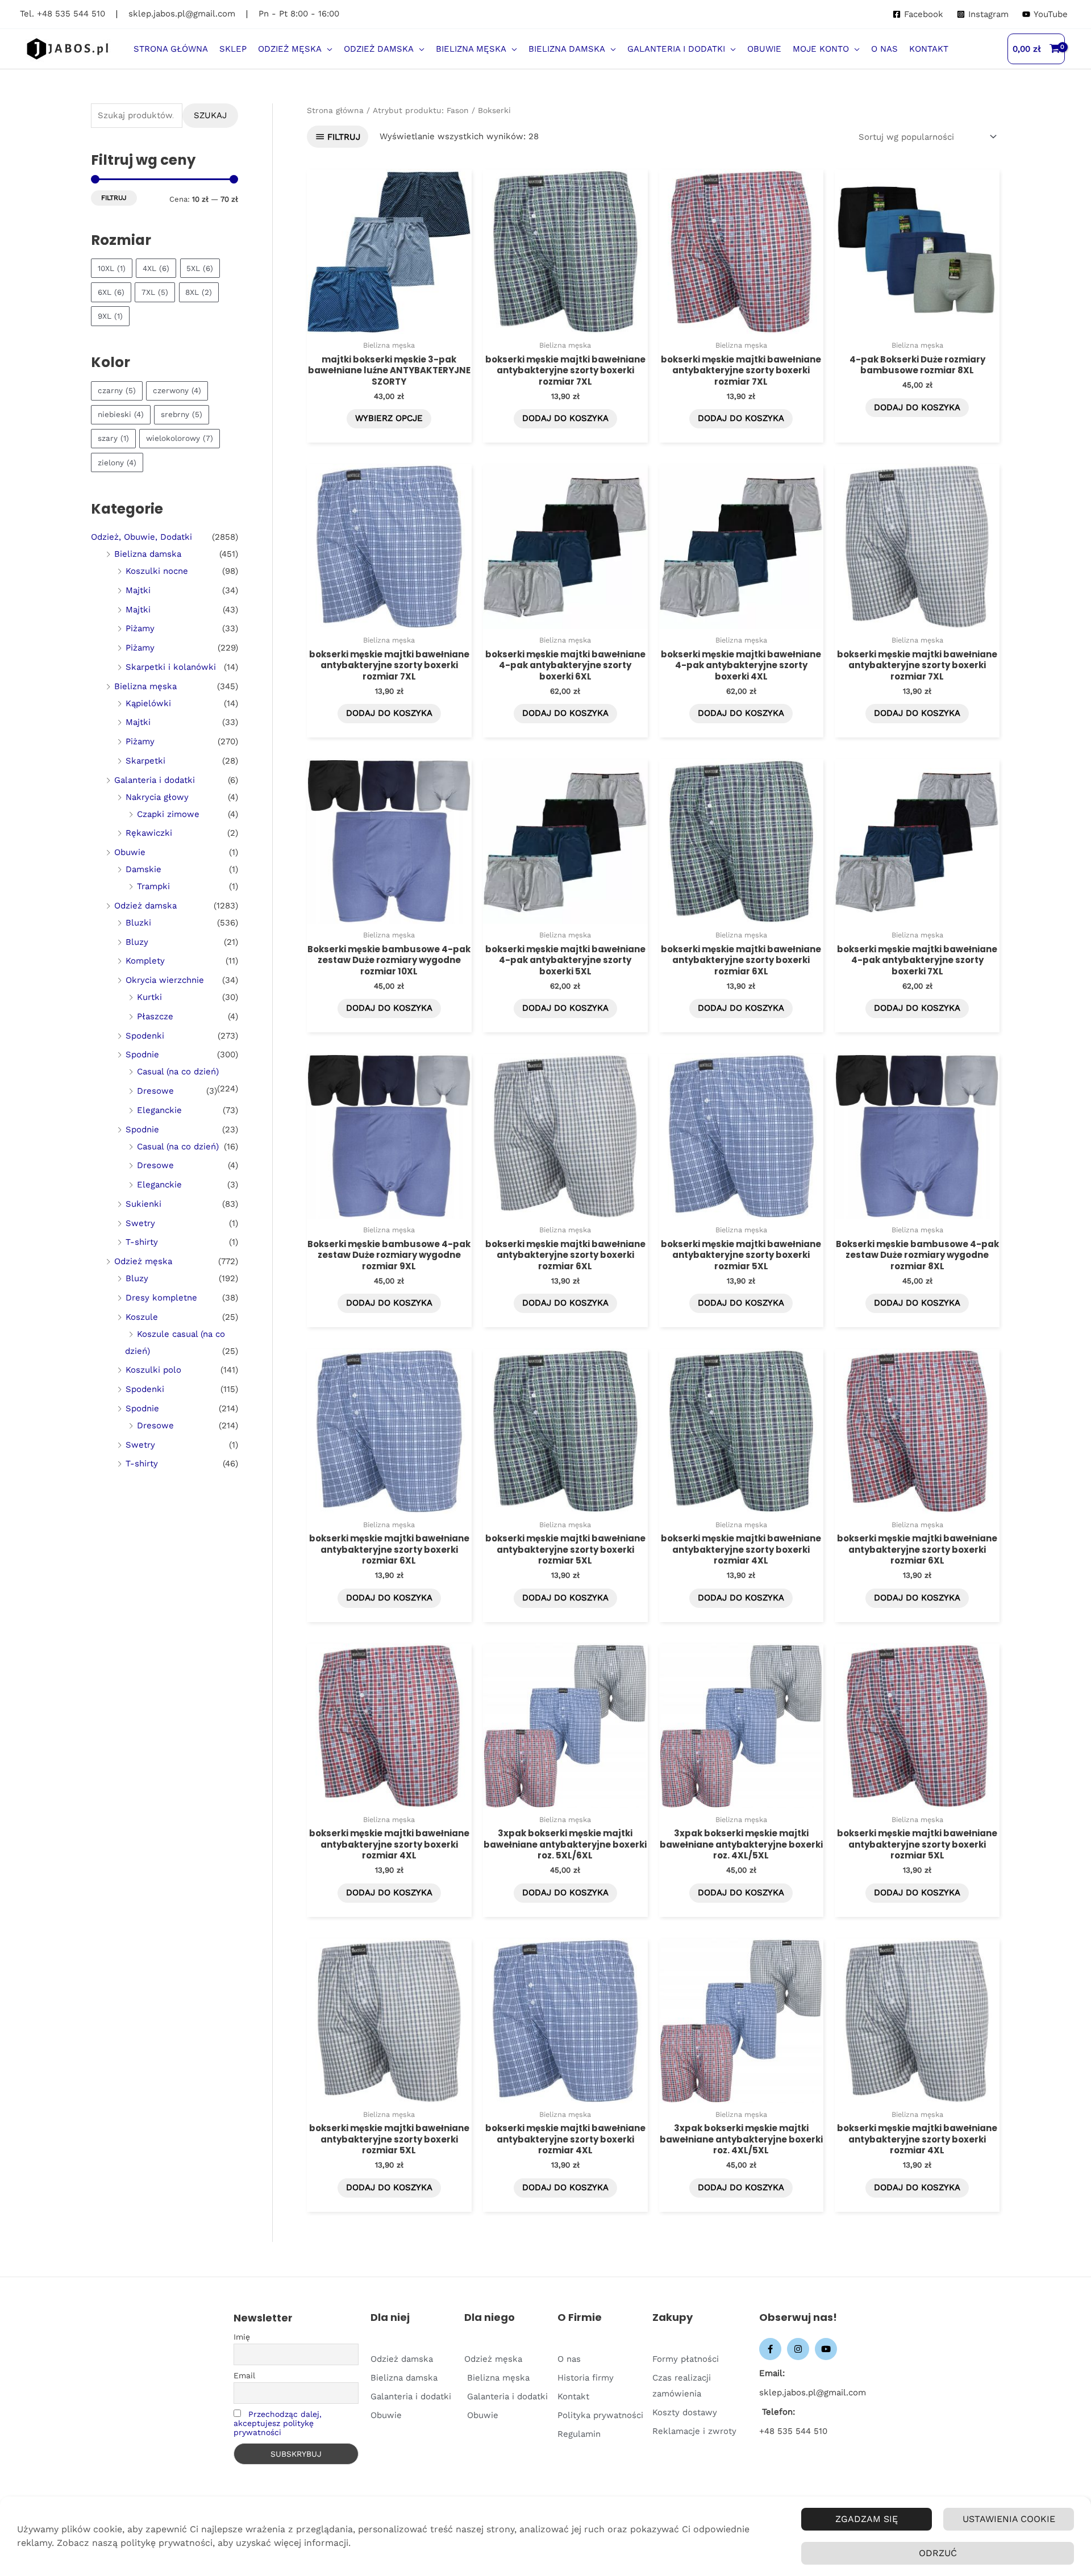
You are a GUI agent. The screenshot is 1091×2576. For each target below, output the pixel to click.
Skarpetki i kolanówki (171, 667)
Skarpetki (145, 761)
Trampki (153, 886)
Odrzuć (938, 2553)
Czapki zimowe (168, 814)
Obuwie (130, 852)
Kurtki (149, 997)
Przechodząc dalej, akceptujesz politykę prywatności (278, 2423)
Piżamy (140, 628)
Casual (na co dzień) (178, 1072)
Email (244, 2375)
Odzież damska (145, 906)
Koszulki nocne (157, 571)
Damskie (143, 869)
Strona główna (335, 110)
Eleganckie (159, 1110)
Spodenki (145, 1036)
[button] (327, 49)
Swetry (140, 1223)
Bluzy (137, 942)
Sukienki (143, 1204)
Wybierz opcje (389, 418)
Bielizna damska (148, 554)
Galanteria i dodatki (155, 780)
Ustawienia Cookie (1009, 2519)
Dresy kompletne (161, 1298)
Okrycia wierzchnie (165, 980)
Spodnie (142, 1054)
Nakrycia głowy (157, 797)
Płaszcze (155, 1016)
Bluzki (138, 923)
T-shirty (142, 1242)
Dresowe (155, 1091)
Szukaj (210, 115)
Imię (242, 2337)
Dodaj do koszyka (565, 418)
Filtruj (114, 198)
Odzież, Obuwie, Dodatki (141, 537)
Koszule (142, 1317)
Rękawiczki (149, 833)
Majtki (138, 590)
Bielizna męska (145, 686)
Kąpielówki (148, 703)
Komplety (145, 961)
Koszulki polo (153, 1370)
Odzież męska (143, 1261)
